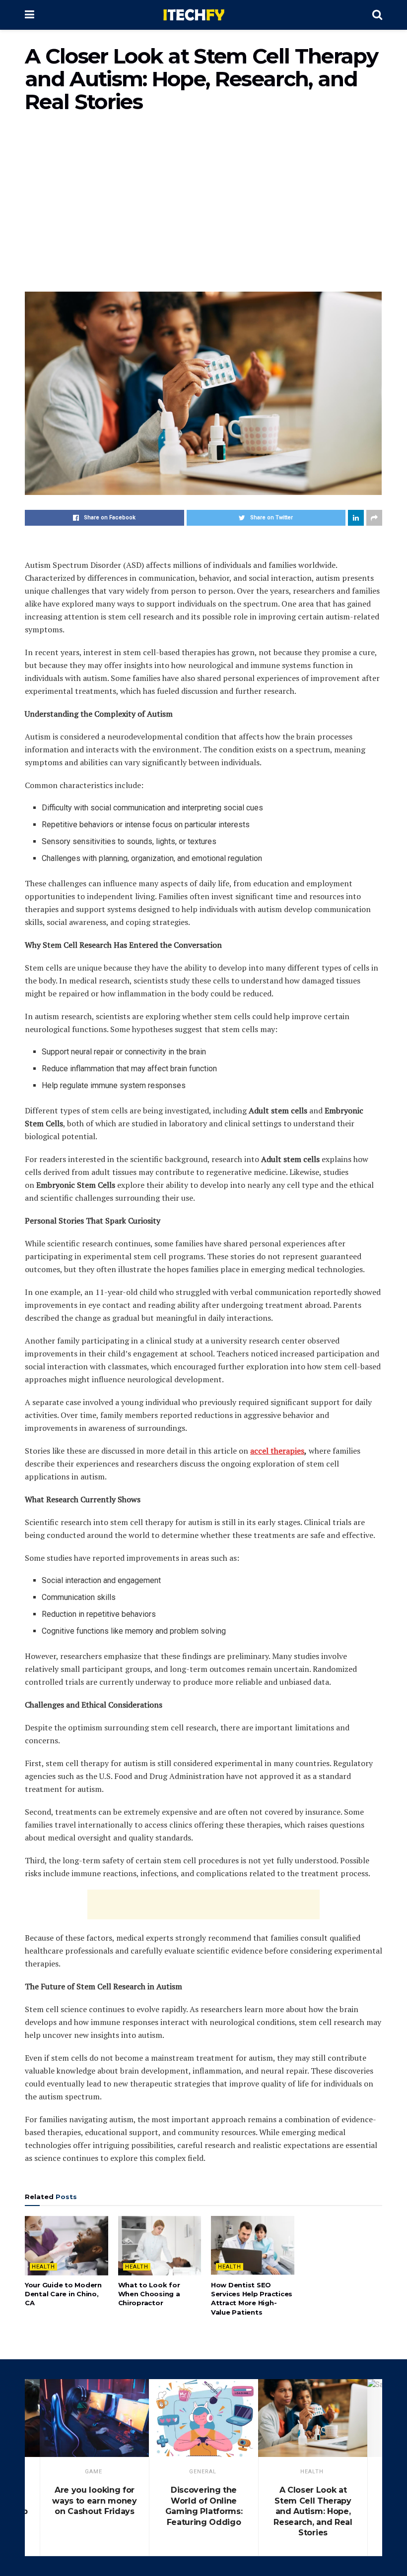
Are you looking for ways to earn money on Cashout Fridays (94, 2501)
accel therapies (277, 1451)
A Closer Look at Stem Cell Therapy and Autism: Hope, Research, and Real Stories (313, 2511)
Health (43, 2267)
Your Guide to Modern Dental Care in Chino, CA (63, 2294)
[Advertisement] (203, 207)
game (94, 2472)
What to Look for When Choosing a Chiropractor (149, 2294)
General (203, 2472)
